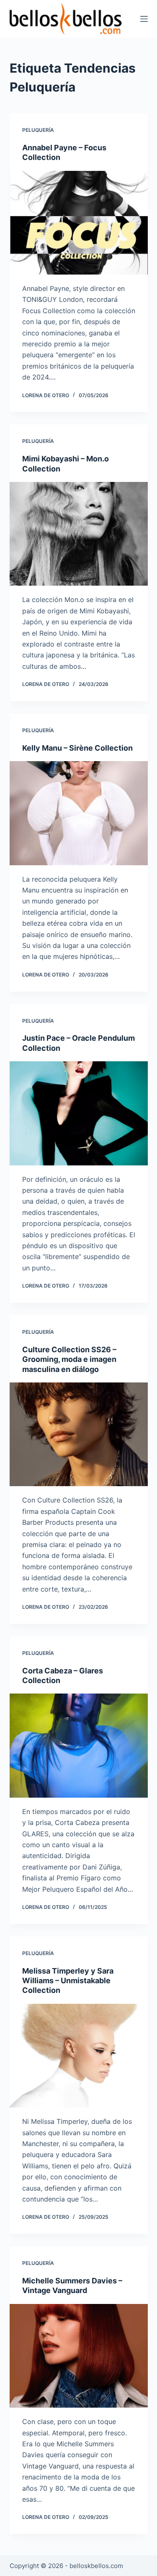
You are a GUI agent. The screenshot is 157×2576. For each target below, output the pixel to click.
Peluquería (38, 130)
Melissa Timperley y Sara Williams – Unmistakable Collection (68, 1981)
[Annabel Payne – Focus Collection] (79, 223)
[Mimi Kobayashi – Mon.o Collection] (79, 534)
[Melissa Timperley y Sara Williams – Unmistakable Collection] (79, 2056)
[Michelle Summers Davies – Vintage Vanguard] (79, 2356)
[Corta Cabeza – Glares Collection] (79, 1746)
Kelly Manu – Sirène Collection (77, 748)
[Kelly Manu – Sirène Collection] (79, 813)
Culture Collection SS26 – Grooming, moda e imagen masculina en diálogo (69, 1359)
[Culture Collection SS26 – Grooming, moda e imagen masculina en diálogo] (79, 1435)
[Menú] (144, 19)
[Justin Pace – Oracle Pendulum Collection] (79, 1113)
